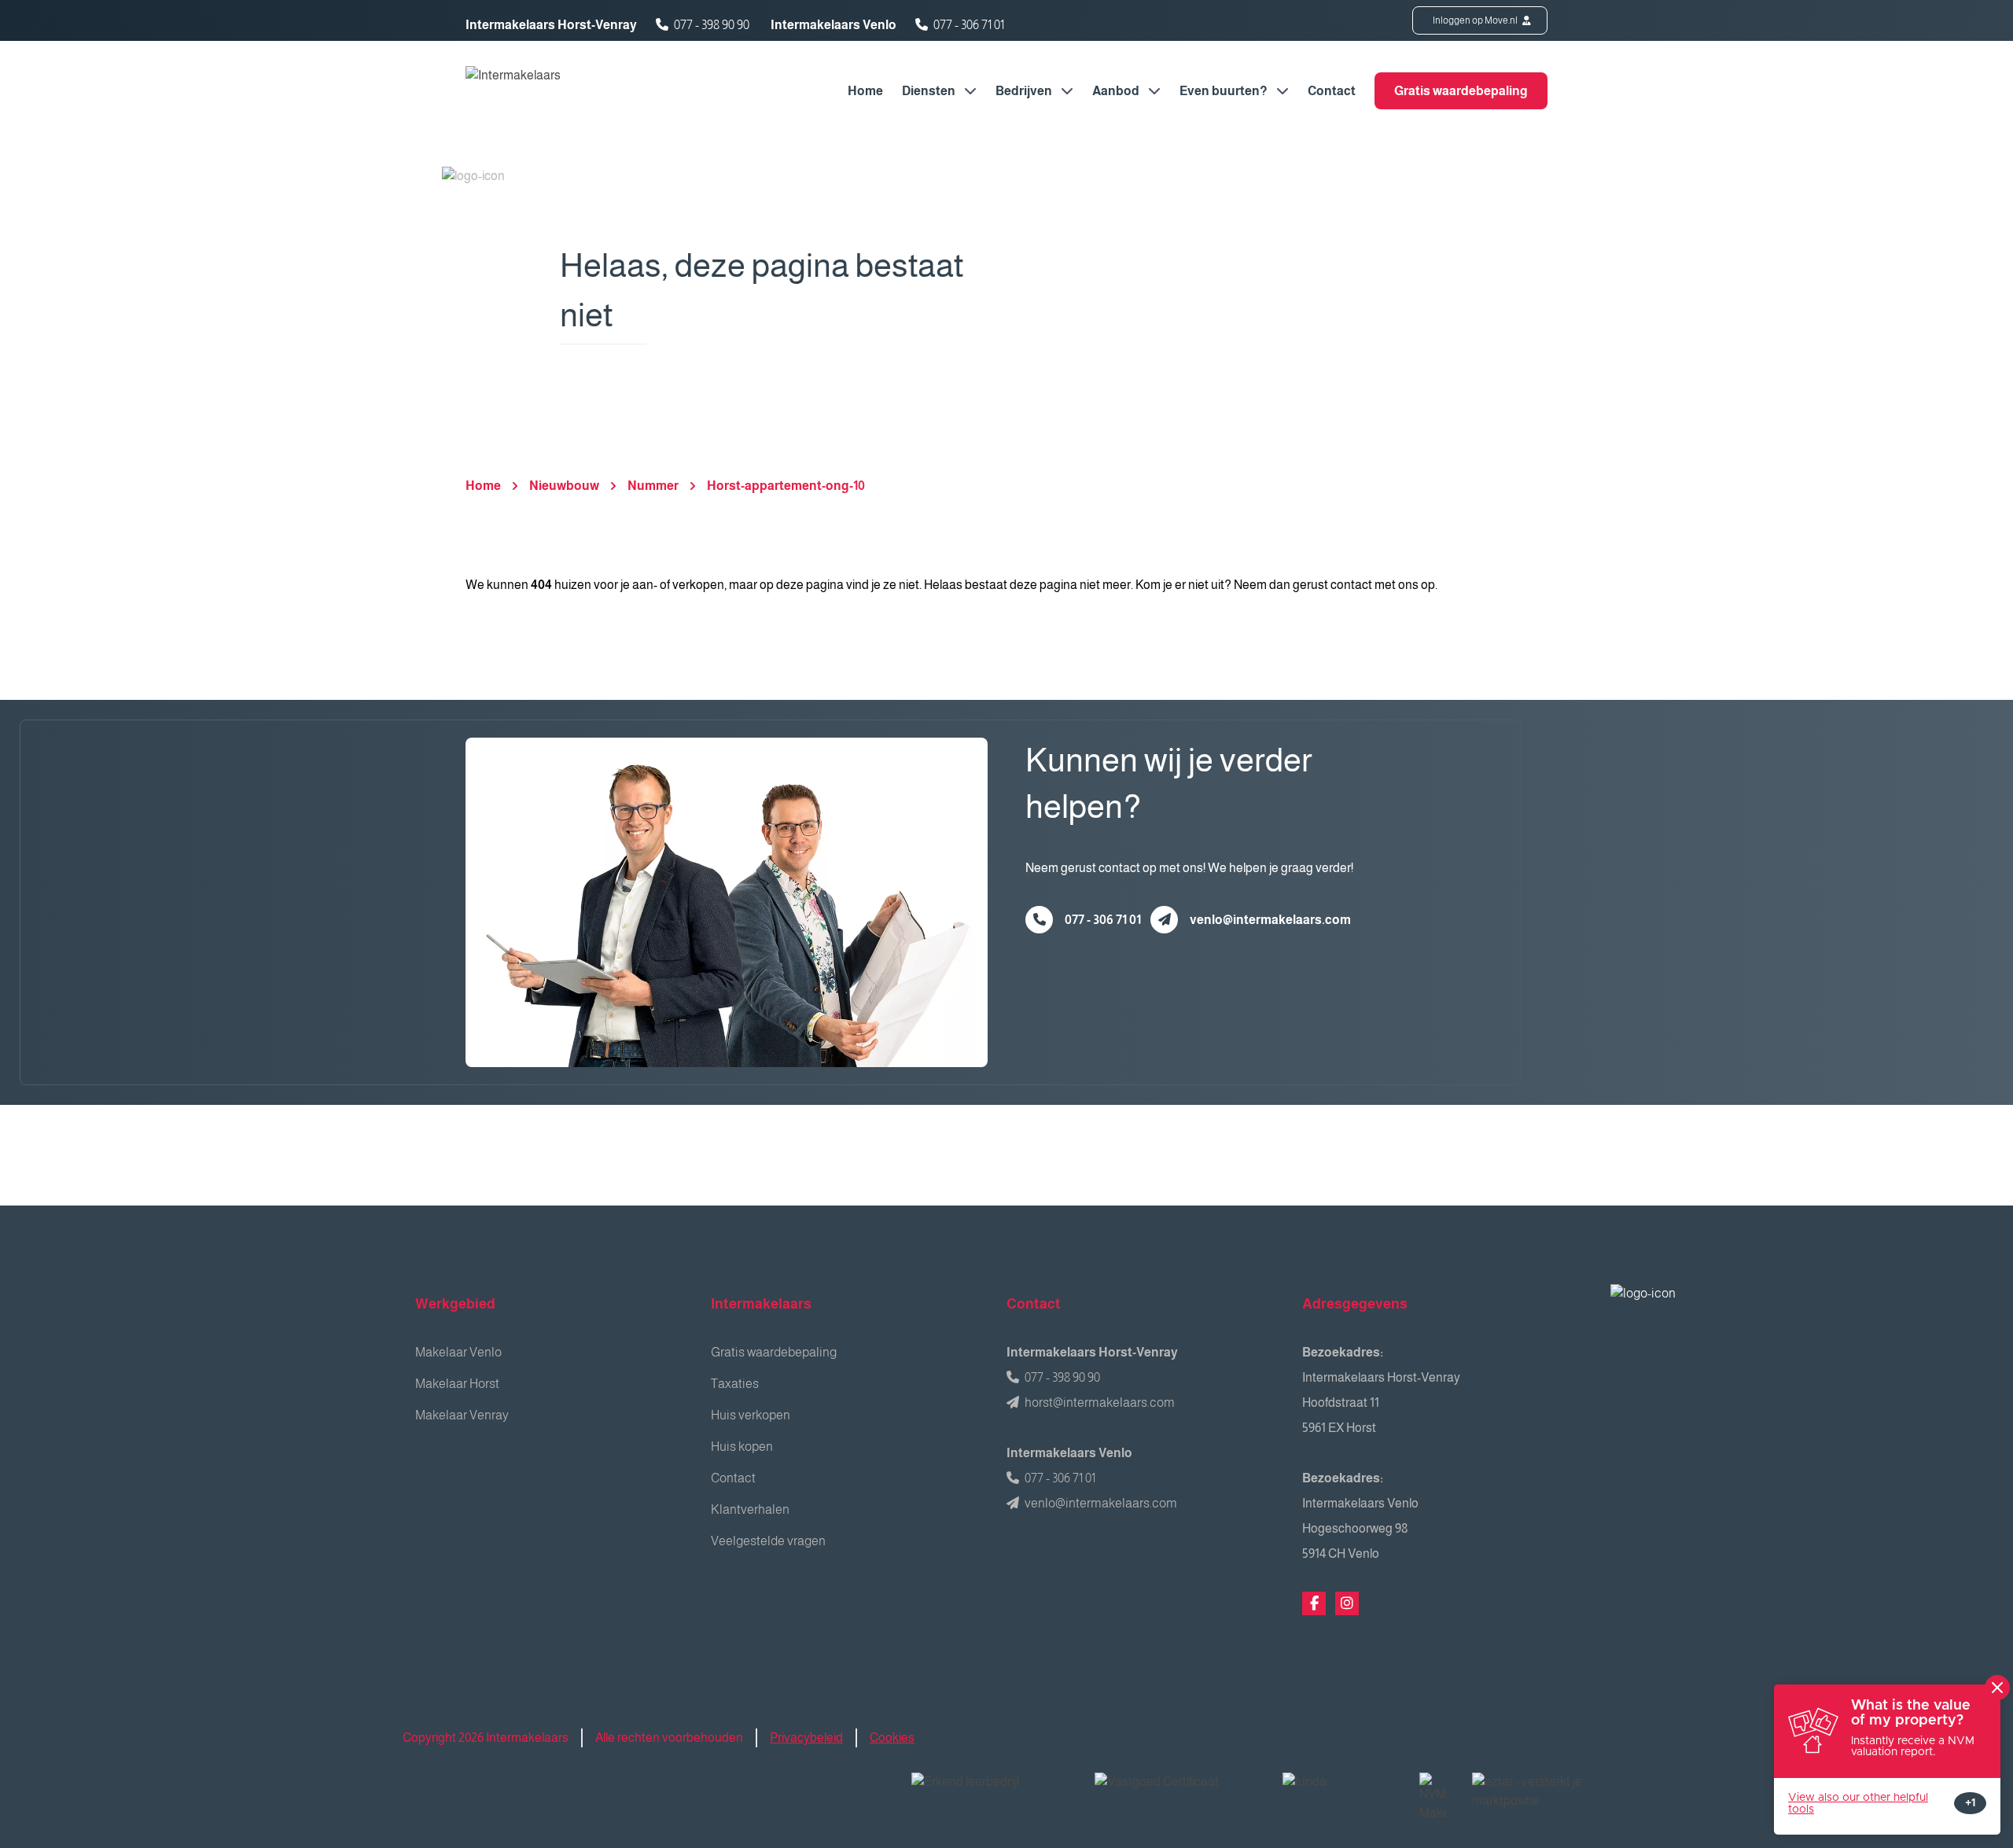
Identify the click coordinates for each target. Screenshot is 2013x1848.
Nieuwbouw (564, 486)
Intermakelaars (761, 1304)
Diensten (930, 91)
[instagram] (1347, 1603)
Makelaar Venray (462, 1415)
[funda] (1338, 1792)
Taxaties (735, 1384)
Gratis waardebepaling (1461, 91)
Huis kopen (742, 1447)
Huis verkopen (751, 1415)
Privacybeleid (806, 1738)
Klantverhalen (750, 1509)
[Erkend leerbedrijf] (990, 1792)
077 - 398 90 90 (712, 25)
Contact (1332, 91)
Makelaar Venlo (458, 1352)
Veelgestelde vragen (768, 1541)
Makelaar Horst (457, 1384)
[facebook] (1314, 1603)
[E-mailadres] (1164, 920)
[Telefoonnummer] (1039, 920)
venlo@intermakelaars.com (1270, 920)
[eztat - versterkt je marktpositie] (1529, 1792)
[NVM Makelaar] (1433, 1798)
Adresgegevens (1355, 1304)
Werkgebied (455, 1304)
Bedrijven (1025, 91)
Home (865, 91)
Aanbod (1117, 91)
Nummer (653, 486)
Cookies (892, 1738)
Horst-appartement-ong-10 (786, 486)
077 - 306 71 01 (969, 25)
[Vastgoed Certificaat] (1176, 1792)
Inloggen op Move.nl (1476, 20)
